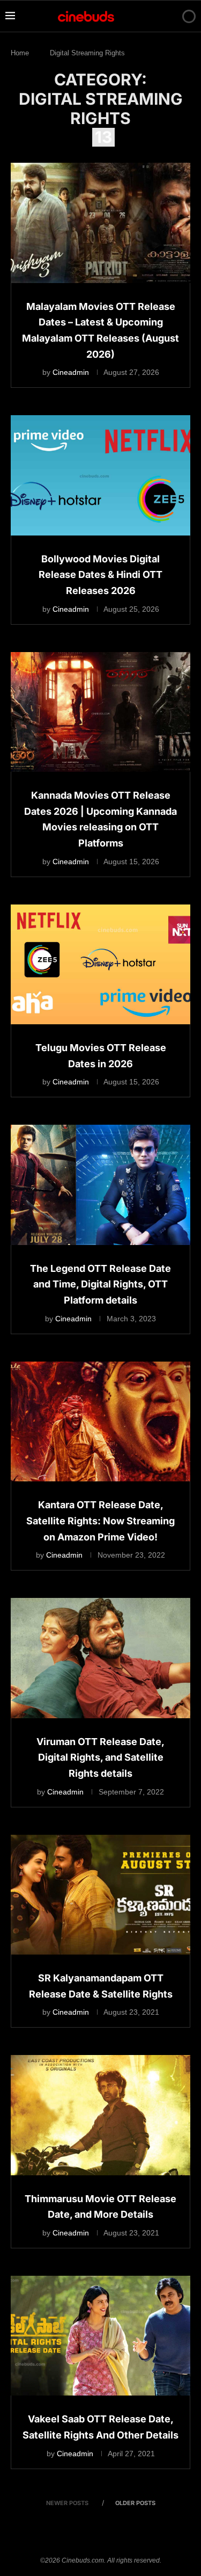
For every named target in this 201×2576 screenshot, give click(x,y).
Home (20, 53)
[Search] (170, 16)
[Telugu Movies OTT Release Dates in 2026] (100, 964)
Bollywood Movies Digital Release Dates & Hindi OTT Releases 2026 (100, 575)
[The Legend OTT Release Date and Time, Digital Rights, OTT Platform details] (100, 1185)
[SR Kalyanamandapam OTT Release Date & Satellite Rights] (100, 1895)
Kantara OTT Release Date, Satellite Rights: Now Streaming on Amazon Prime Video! (100, 1521)
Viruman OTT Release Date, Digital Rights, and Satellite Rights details (100, 1757)
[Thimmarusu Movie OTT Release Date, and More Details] (100, 2115)
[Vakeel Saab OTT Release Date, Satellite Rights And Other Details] (100, 2336)
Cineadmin (71, 372)
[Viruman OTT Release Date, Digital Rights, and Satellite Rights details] (100, 1658)
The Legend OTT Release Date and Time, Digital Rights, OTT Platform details (100, 1284)
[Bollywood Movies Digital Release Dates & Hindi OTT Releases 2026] (100, 475)
